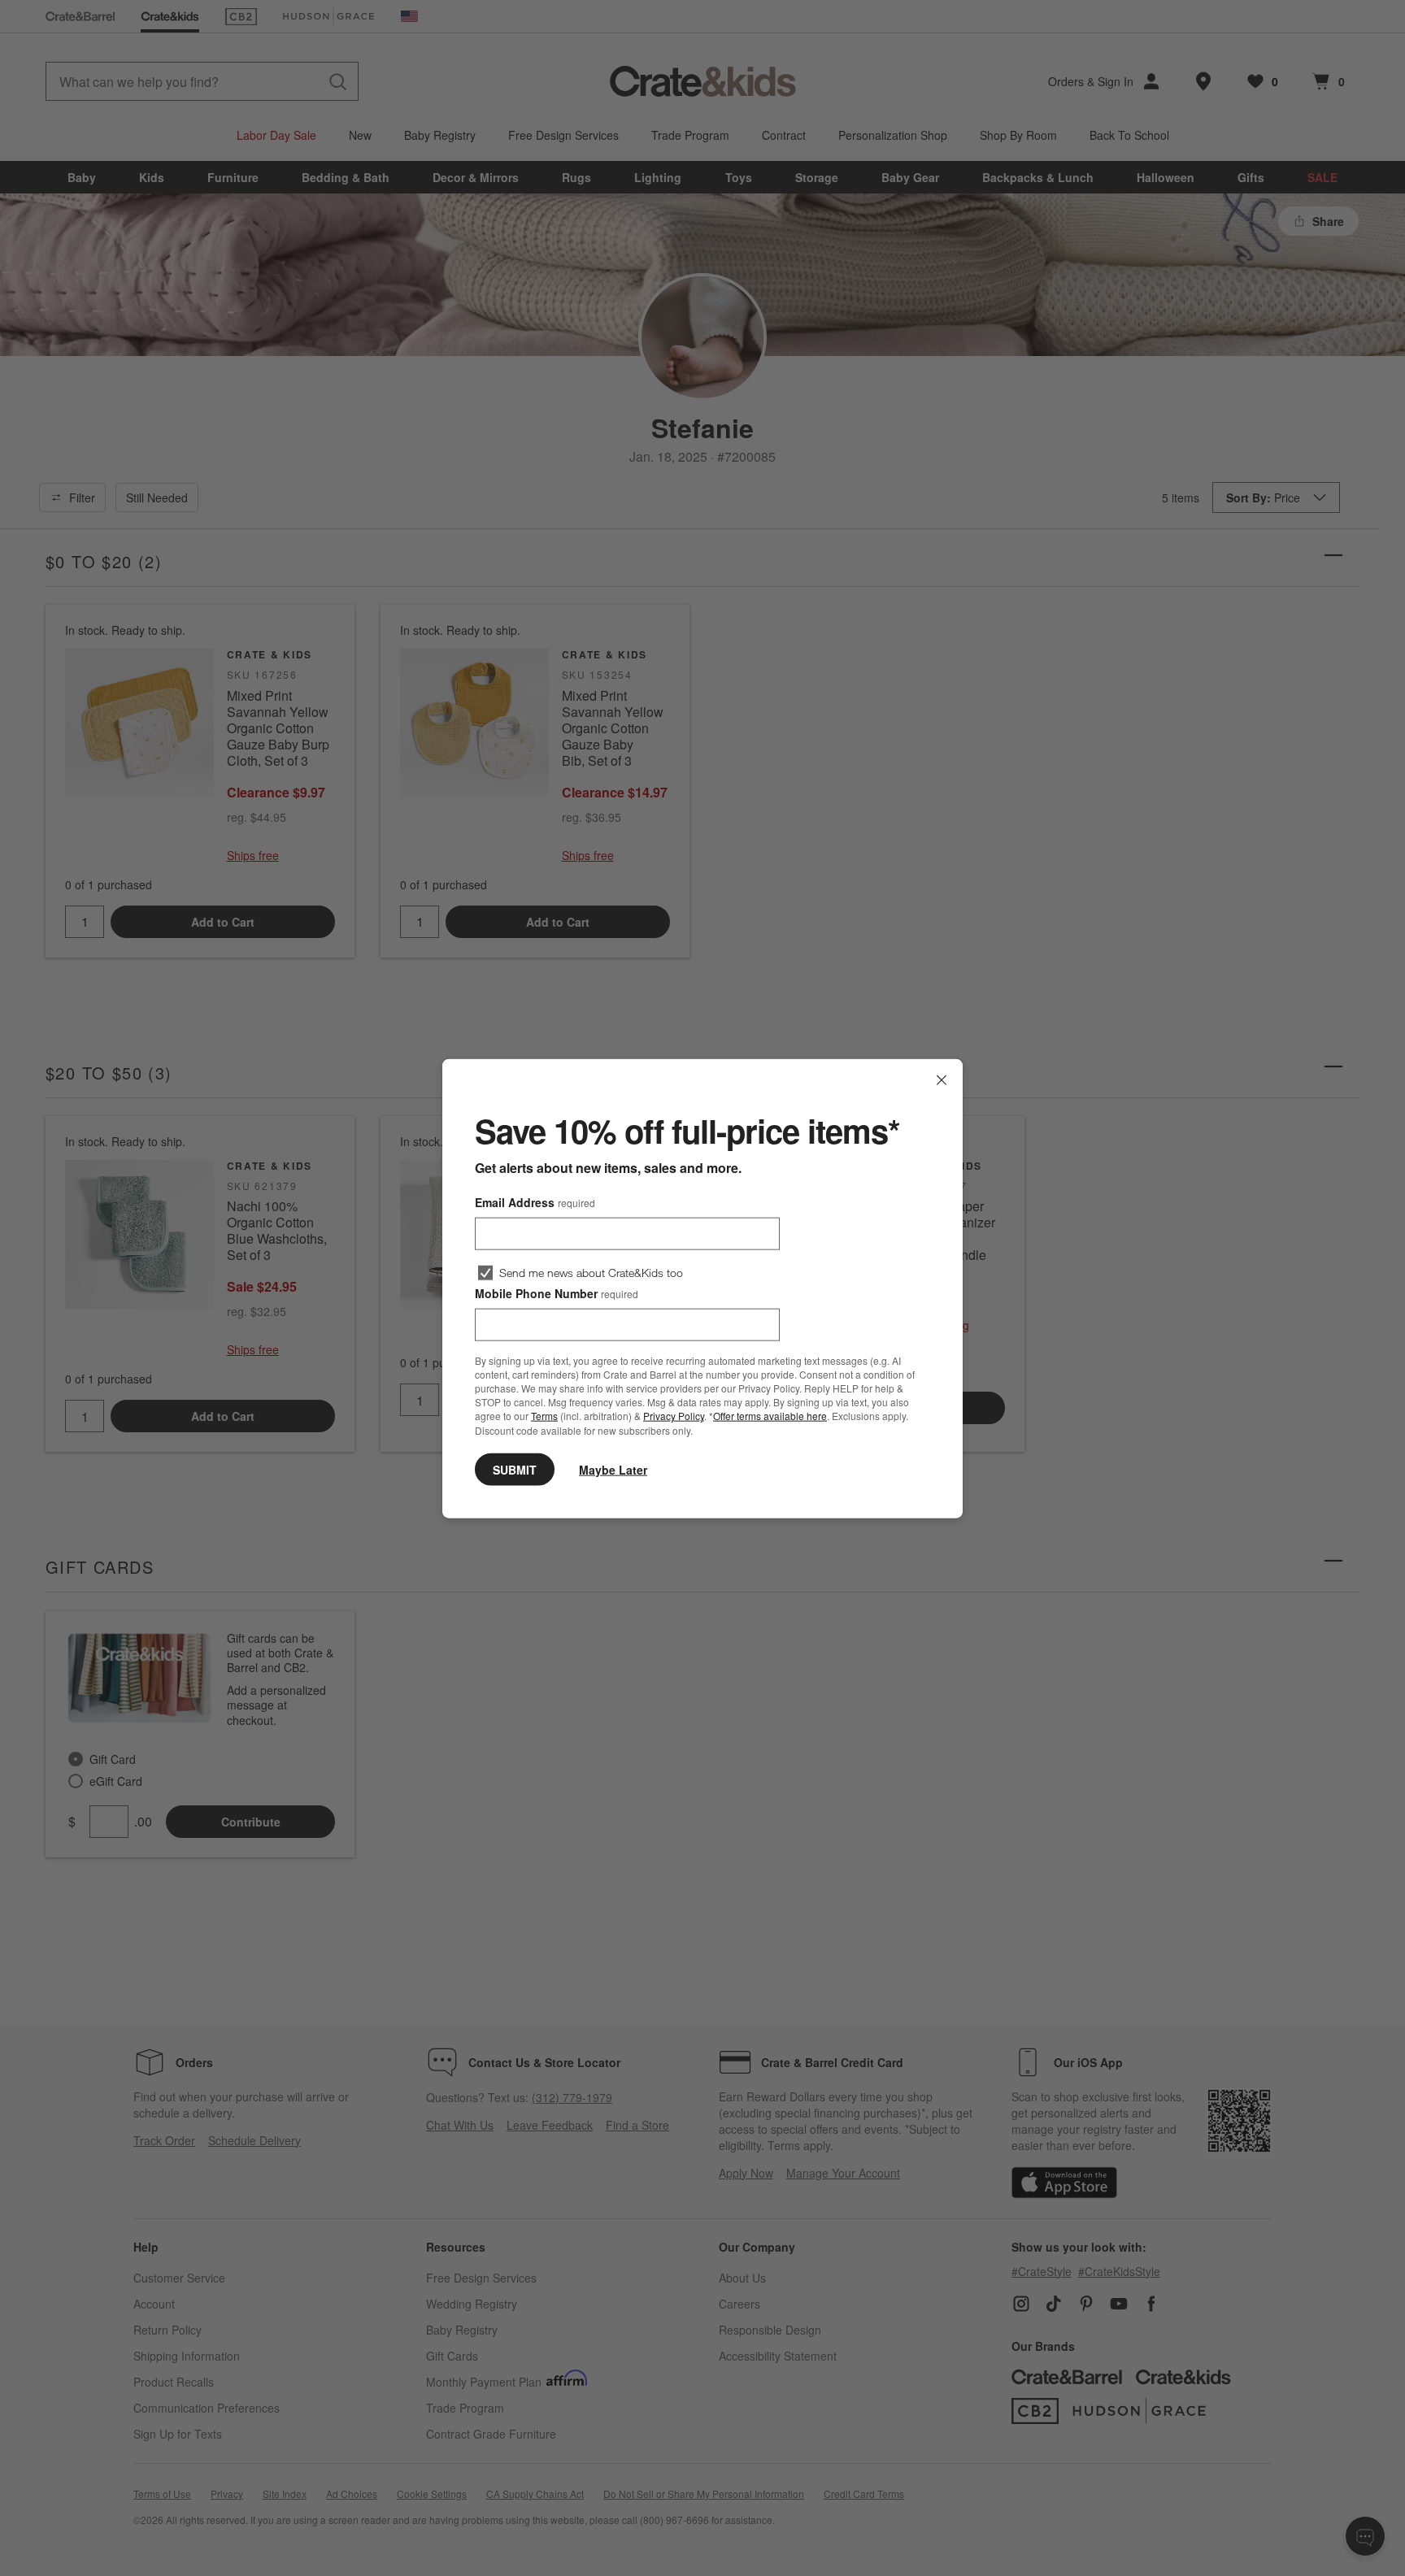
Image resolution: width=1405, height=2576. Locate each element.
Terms (544, 1416)
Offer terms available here (770, 1416)
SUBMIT (515, 1469)
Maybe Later (613, 1469)
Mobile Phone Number (557, 1292)
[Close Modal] (942, 1079)
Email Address (535, 1201)
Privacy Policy (674, 1416)
